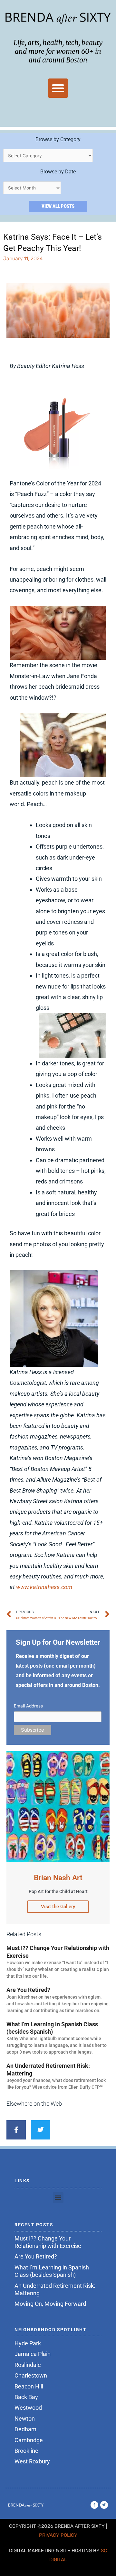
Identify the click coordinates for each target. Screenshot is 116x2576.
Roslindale (28, 2365)
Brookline (26, 2451)
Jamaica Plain (33, 2354)
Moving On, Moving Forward (50, 2304)
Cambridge (29, 2440)
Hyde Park (28, 2343)
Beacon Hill (29, 2386)
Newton (25, 2419)
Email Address (28, 1706)
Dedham (25, 2429)
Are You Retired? (28, 1990)
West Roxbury (32, 2461)
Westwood (28, 2408)
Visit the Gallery (58, 1907)
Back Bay (26, 2397)
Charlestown (31, 2375)
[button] (58, 88)
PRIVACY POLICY (58, 2535)
